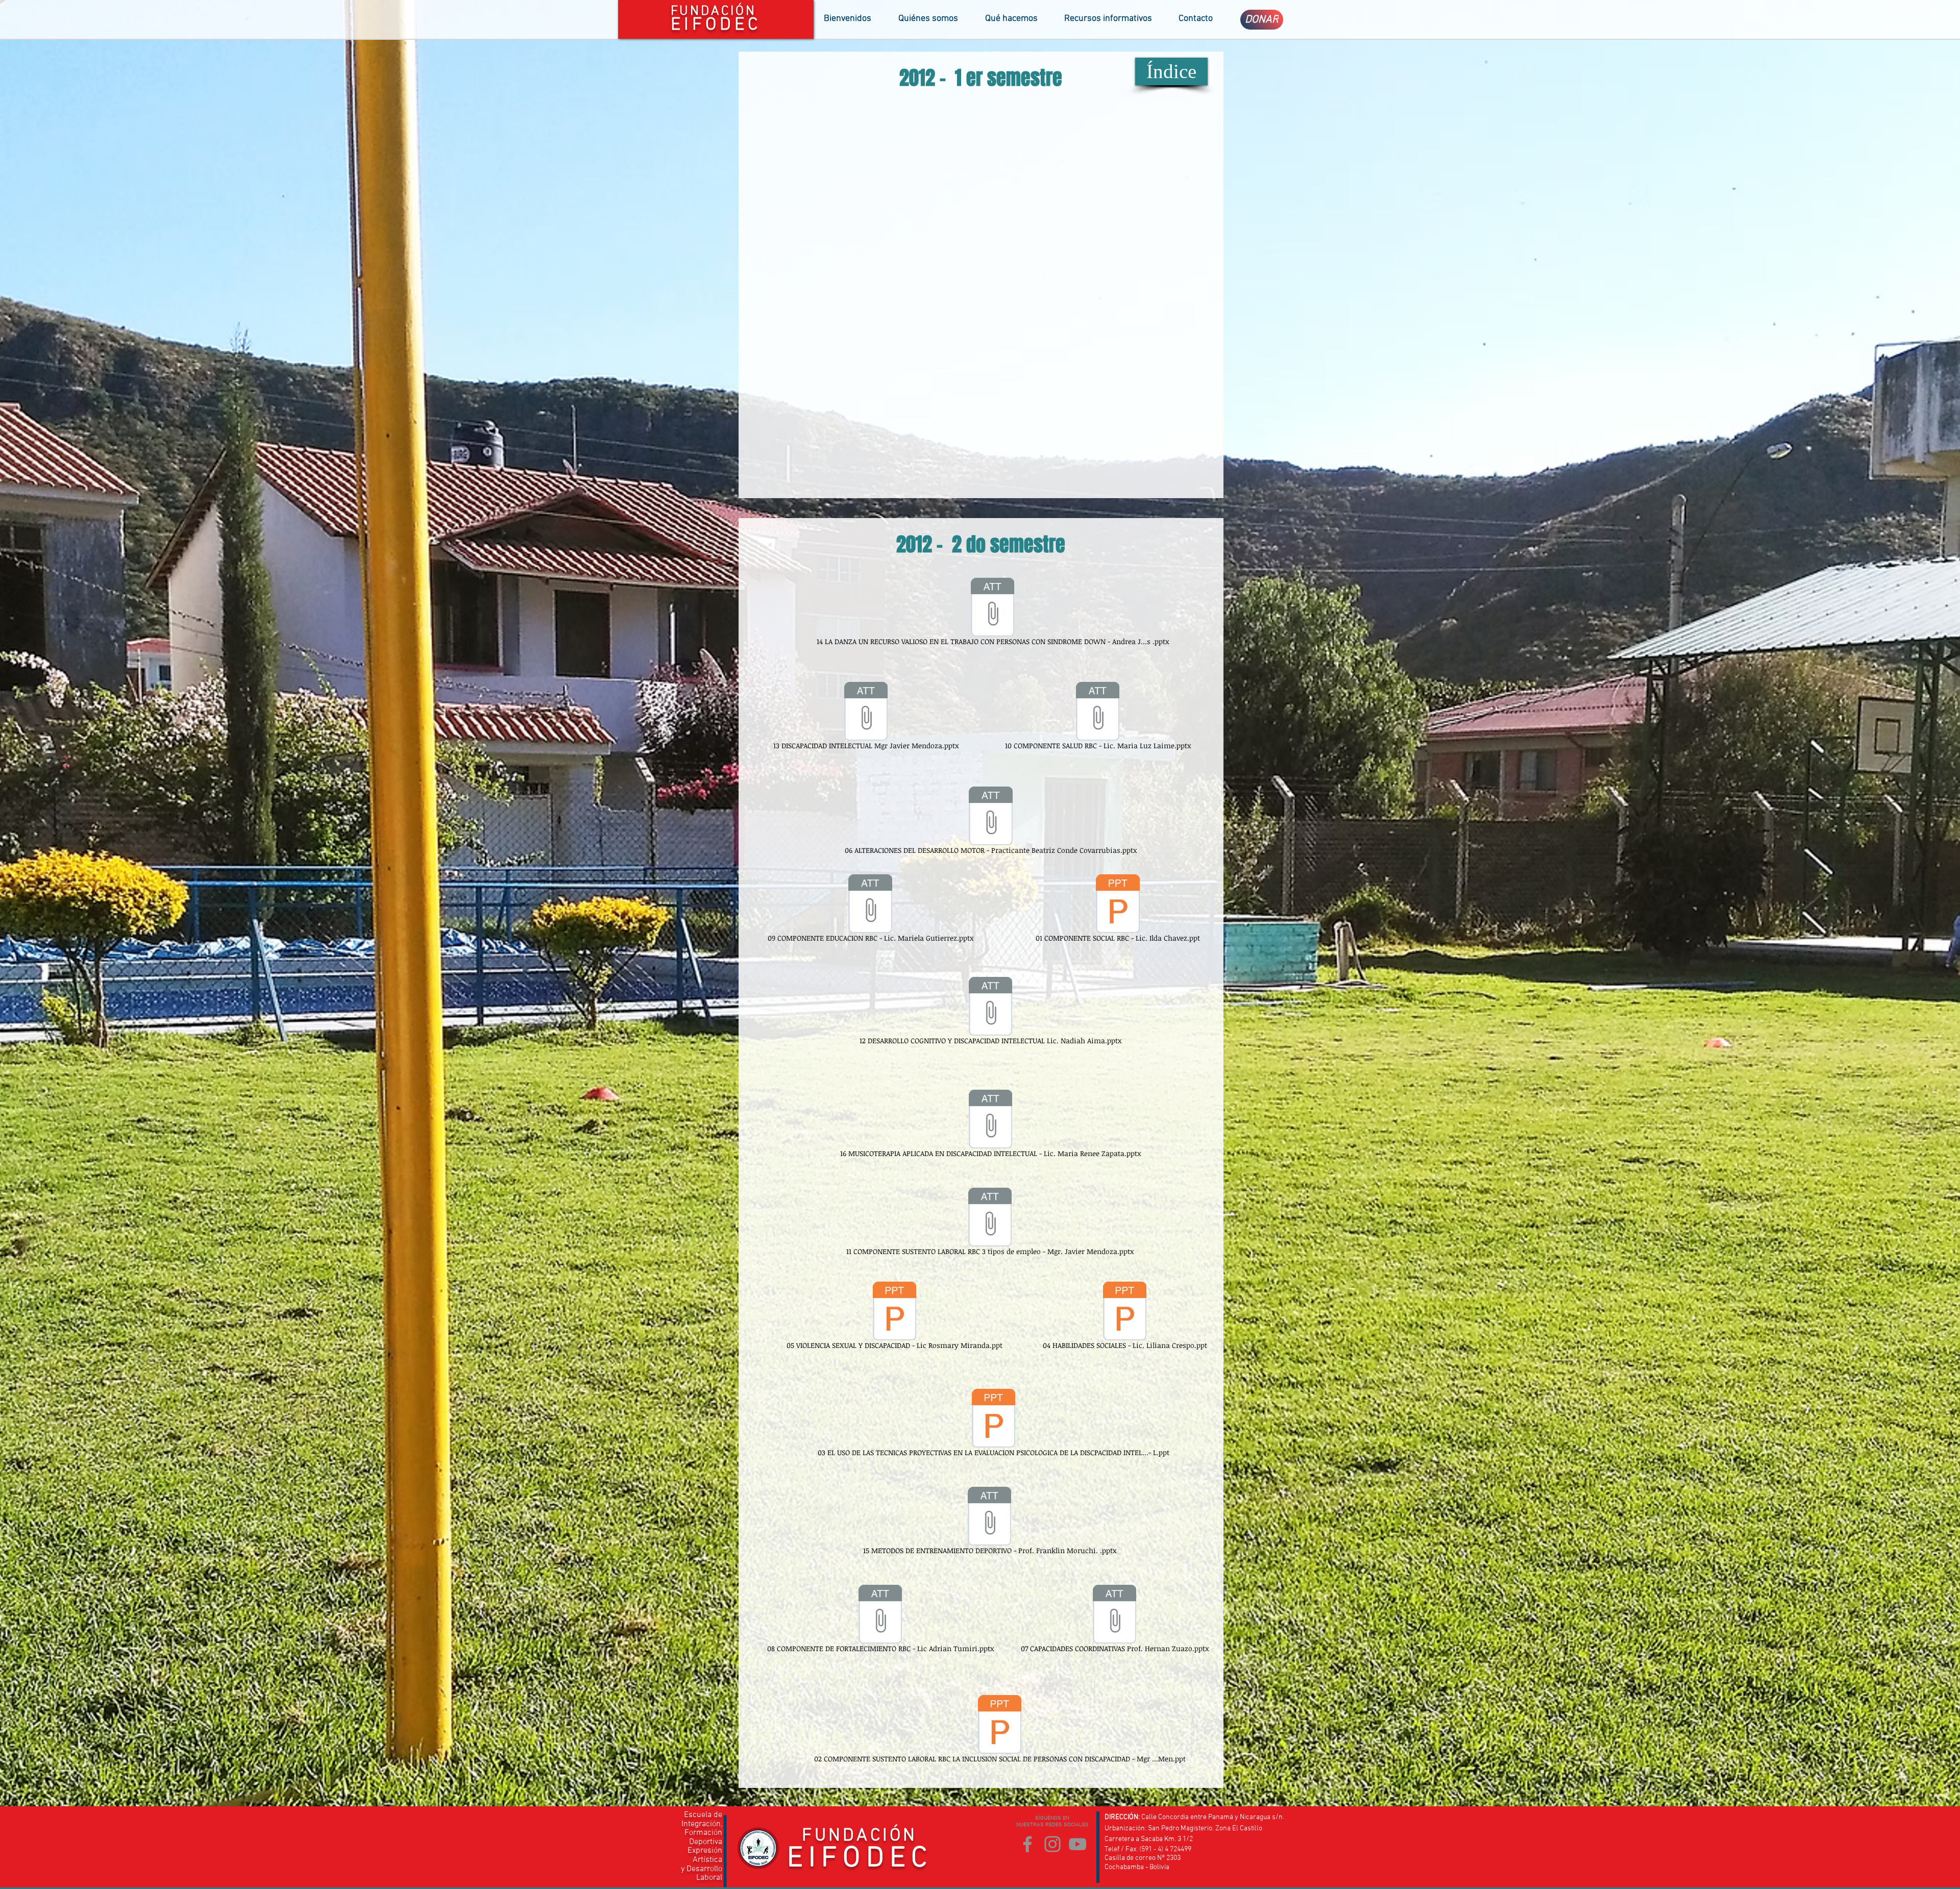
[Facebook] (1027, 1844)
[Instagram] (1052, 1844)
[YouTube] (1077, 1844)
